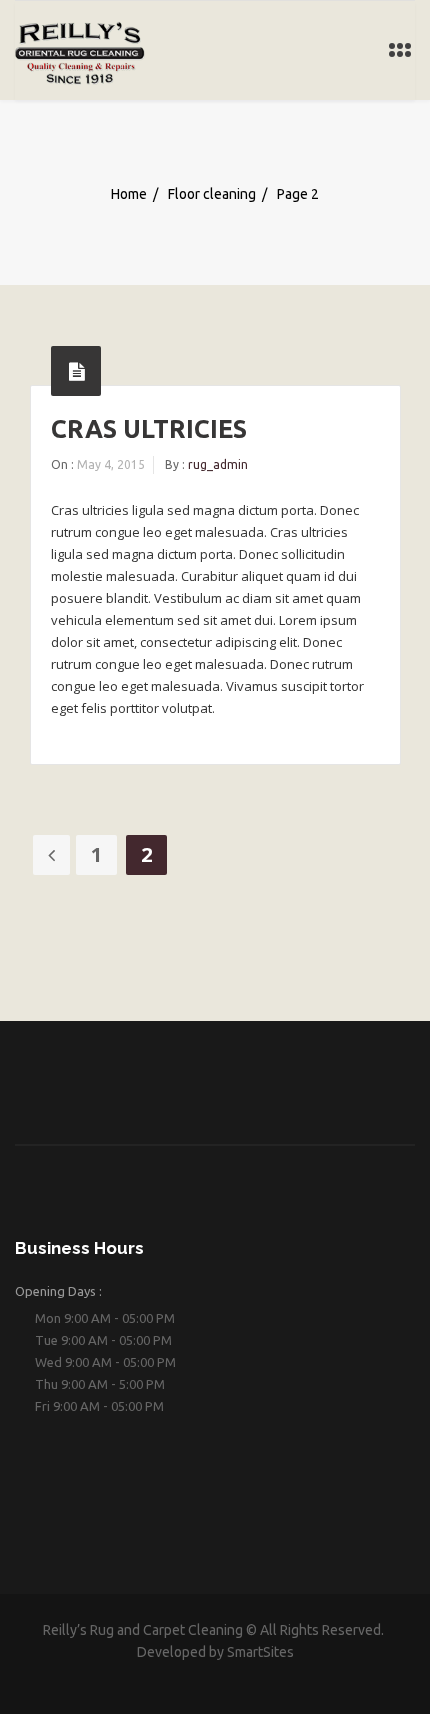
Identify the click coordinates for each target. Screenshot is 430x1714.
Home (129, 193)
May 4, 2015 (111, 464)
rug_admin (218, 464)
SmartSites (260, 1652)
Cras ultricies (149, 429)
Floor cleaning (212, 193)
